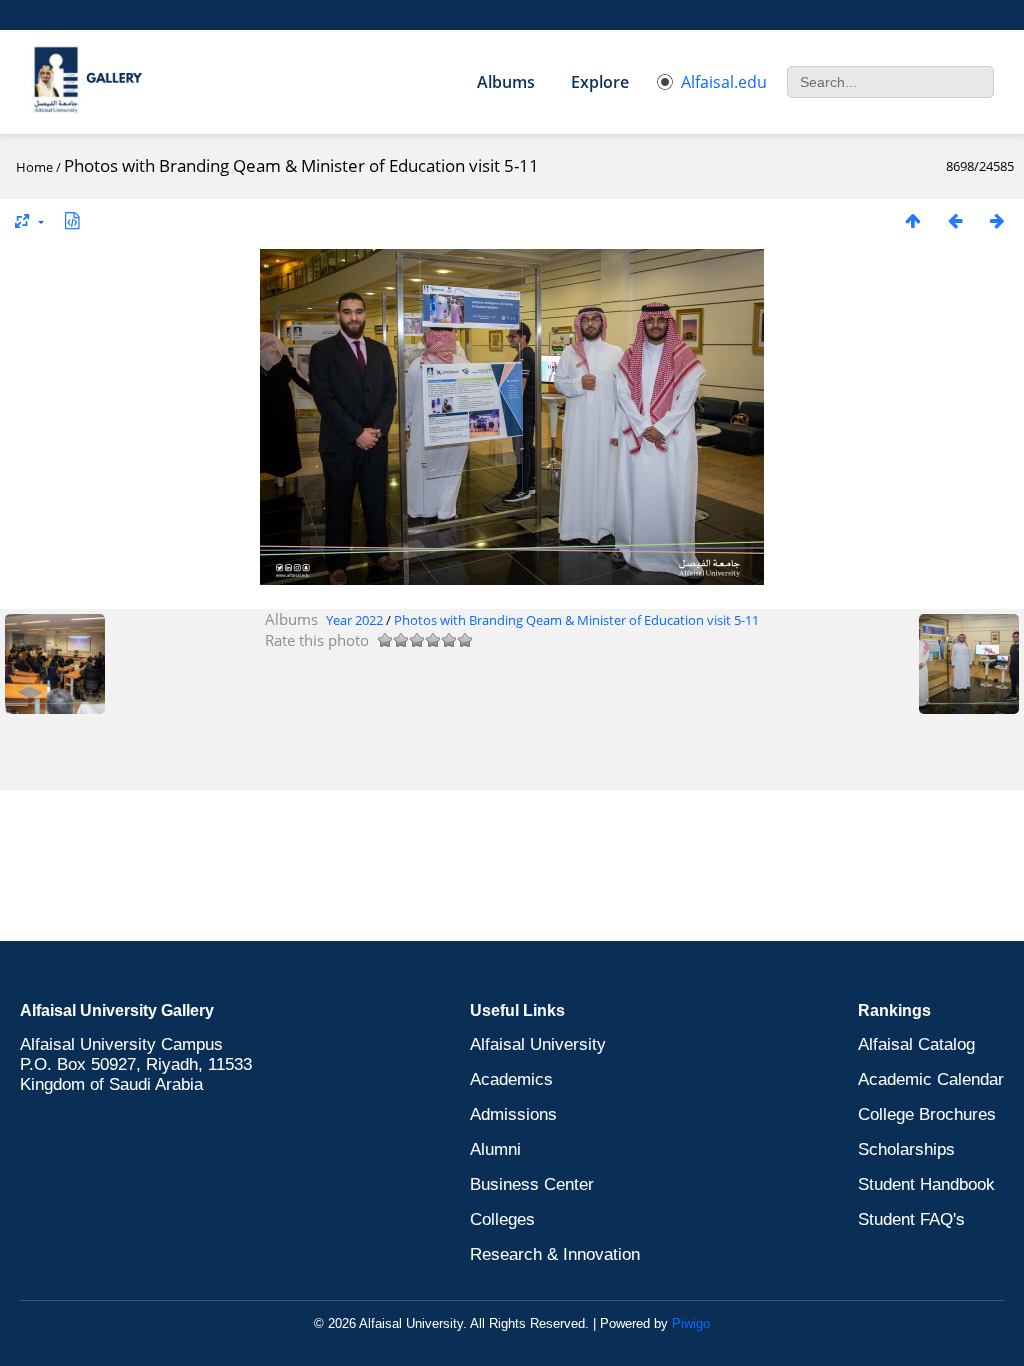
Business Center (532, 1184)
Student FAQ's (911, 1219)
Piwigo (691, 1323)
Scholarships (906, 1149)
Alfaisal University (538, 1044)
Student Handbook (926, 1184)
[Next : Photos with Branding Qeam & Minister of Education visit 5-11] (997, 220)
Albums (506, 82)
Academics (511, 1079)
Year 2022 (354, 620)
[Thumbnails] (913, 220)
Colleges (502, 1219)
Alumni (495, 1149)
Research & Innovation (555, 1254)
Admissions (513, 1114)
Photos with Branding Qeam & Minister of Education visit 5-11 (576, 620)
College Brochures (927, 1114)
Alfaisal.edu (724, 82)
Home (34, 167)
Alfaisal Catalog (916, 1044)
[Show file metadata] (72, 220)
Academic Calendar (931, 1079)
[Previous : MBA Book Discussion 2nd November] (955, 220)
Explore (600, 82)
